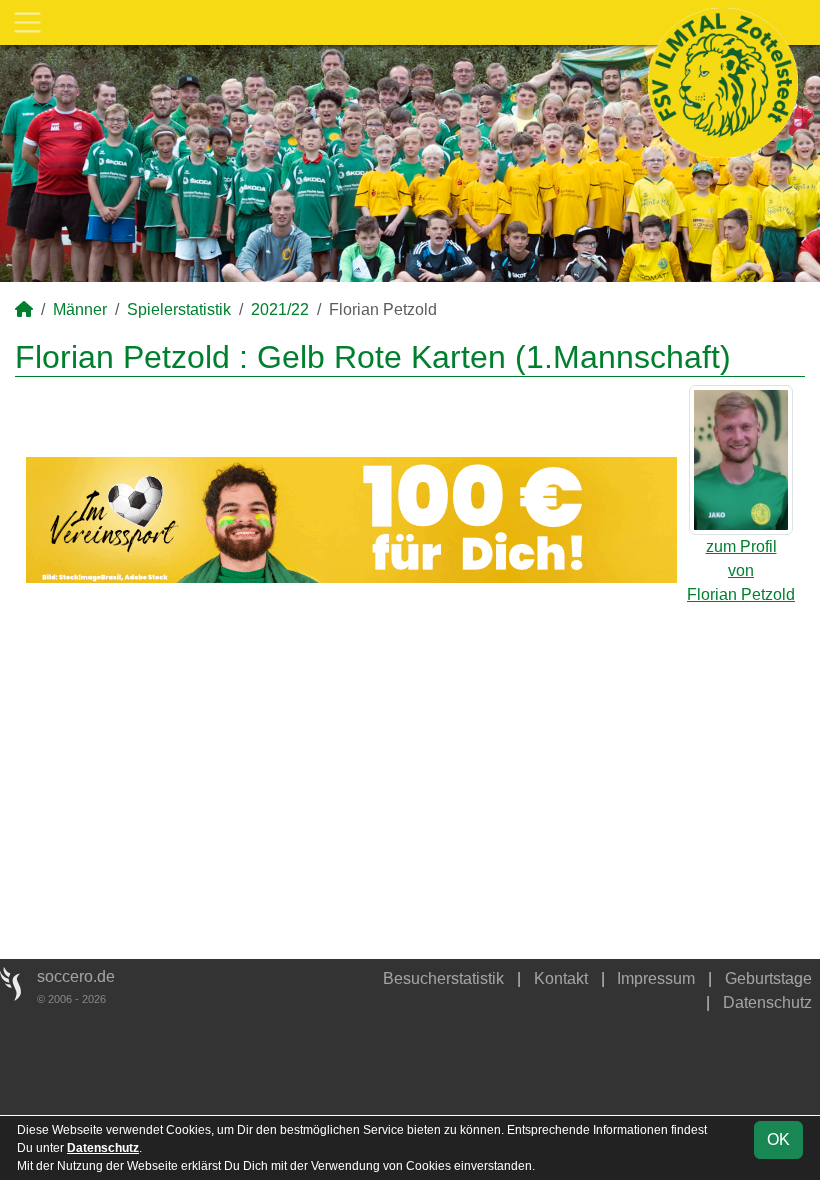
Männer (80, 309)
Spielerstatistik (179, 309)
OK (778, 1139)
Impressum (656, 978)
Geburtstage (768, 978)
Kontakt (561, 978)
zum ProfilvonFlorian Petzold (741, 570)
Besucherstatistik (443, 978)
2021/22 (280, 309)
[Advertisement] (410, 771)
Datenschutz (767, 1002)
